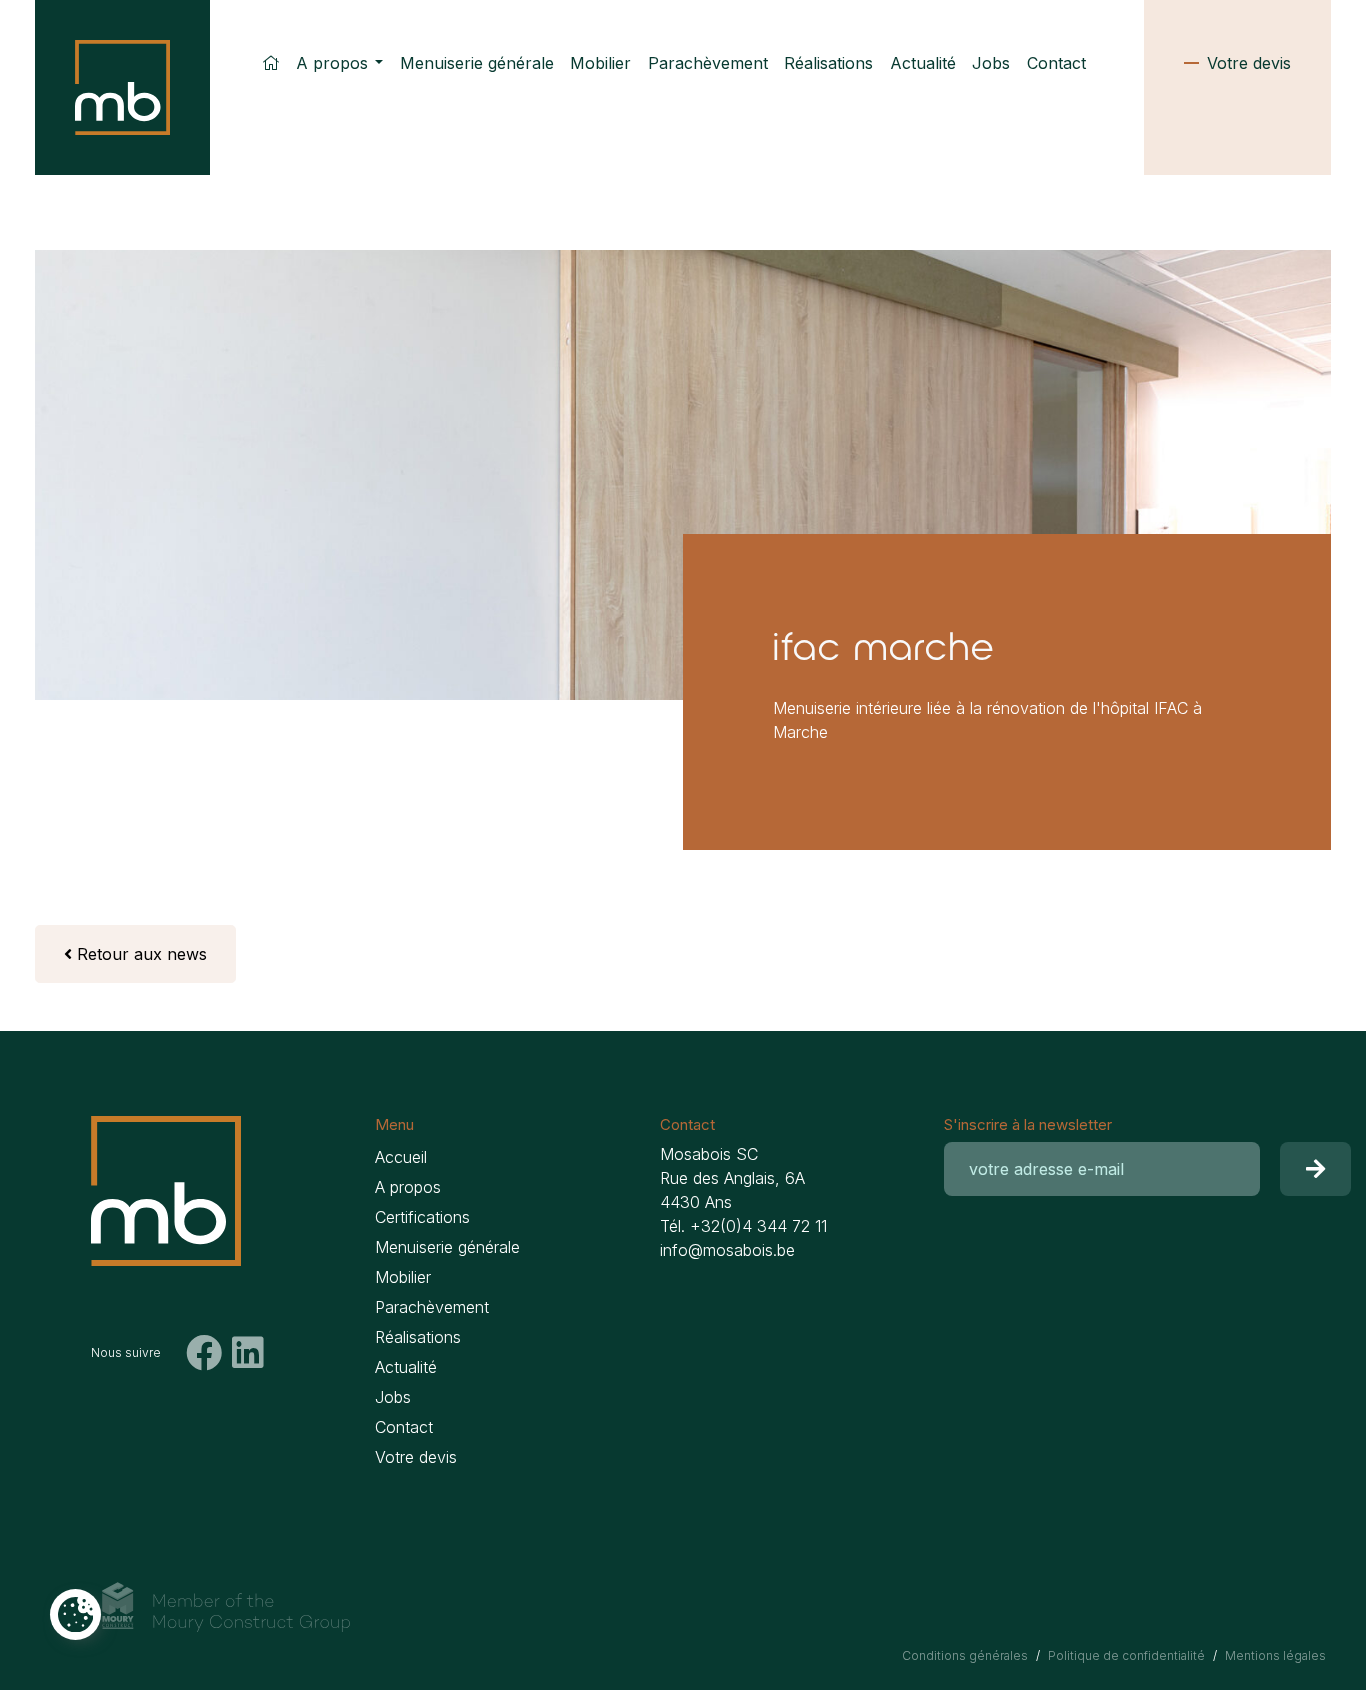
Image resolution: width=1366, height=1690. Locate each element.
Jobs (991, 63)
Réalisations (828, 63)
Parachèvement (708, 63)
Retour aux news (139, 954)
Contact (1056, 63)
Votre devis (1249, 63)
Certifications (422, 1217)
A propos (332, 63)
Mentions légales (1275, 1655)
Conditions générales (965, 1655)
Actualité (923, 63)
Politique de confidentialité (1126, 1655)
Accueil (401, 1157)
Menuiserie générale (477, 63)
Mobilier (600, 63)
